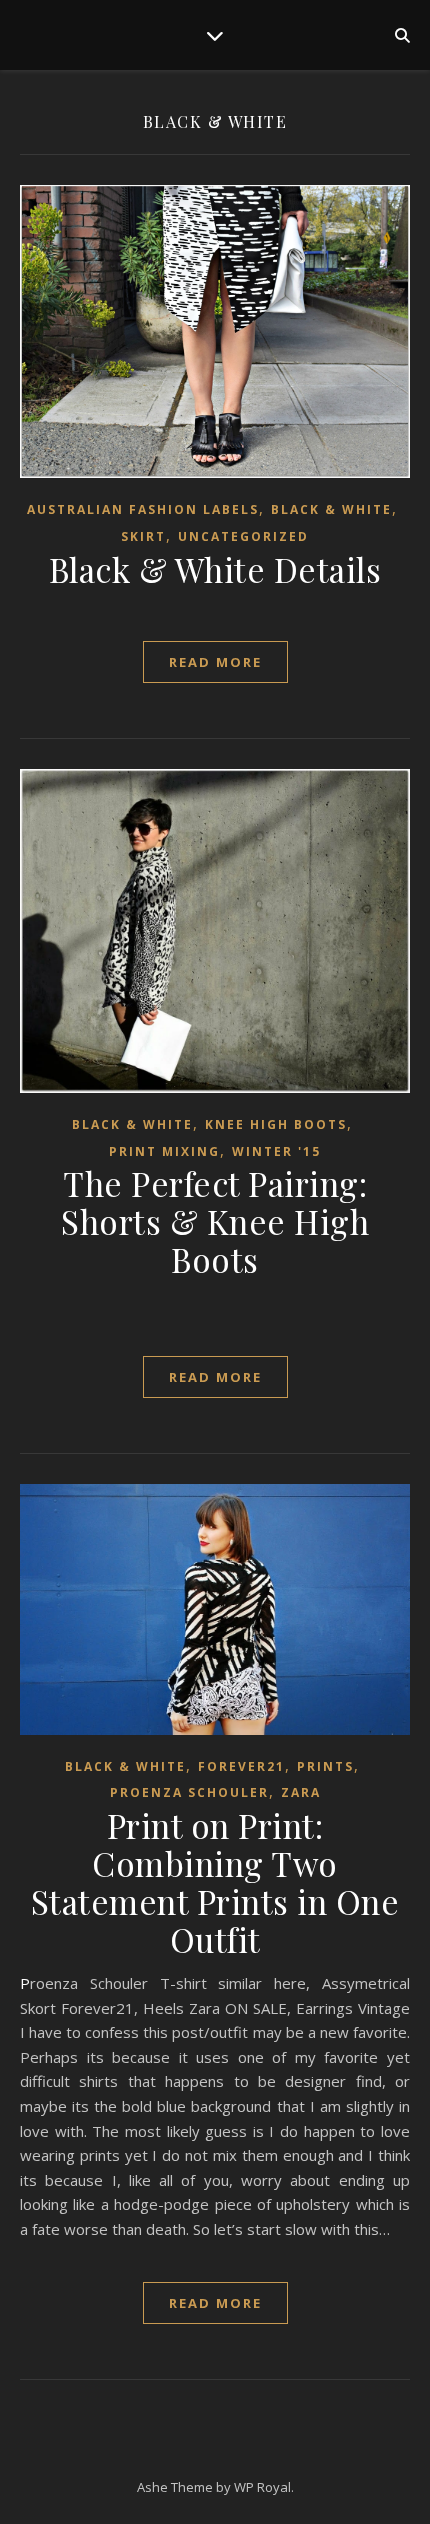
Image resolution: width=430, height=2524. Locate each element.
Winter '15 (276, 1151)
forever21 (241, 1766)
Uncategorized (243, 536)
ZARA (301, 1792)
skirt (143, 536)
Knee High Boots (276, 1124)
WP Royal (262, 2487)
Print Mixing (164, 1151)
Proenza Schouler (189, 1792)
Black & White (331, 509)
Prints (325, 1766)
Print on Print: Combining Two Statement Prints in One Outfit (215, 1882)
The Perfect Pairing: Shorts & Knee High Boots (215, 1221)
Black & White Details (215, 569)
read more (215, 662)
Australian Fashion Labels (143, 509)
